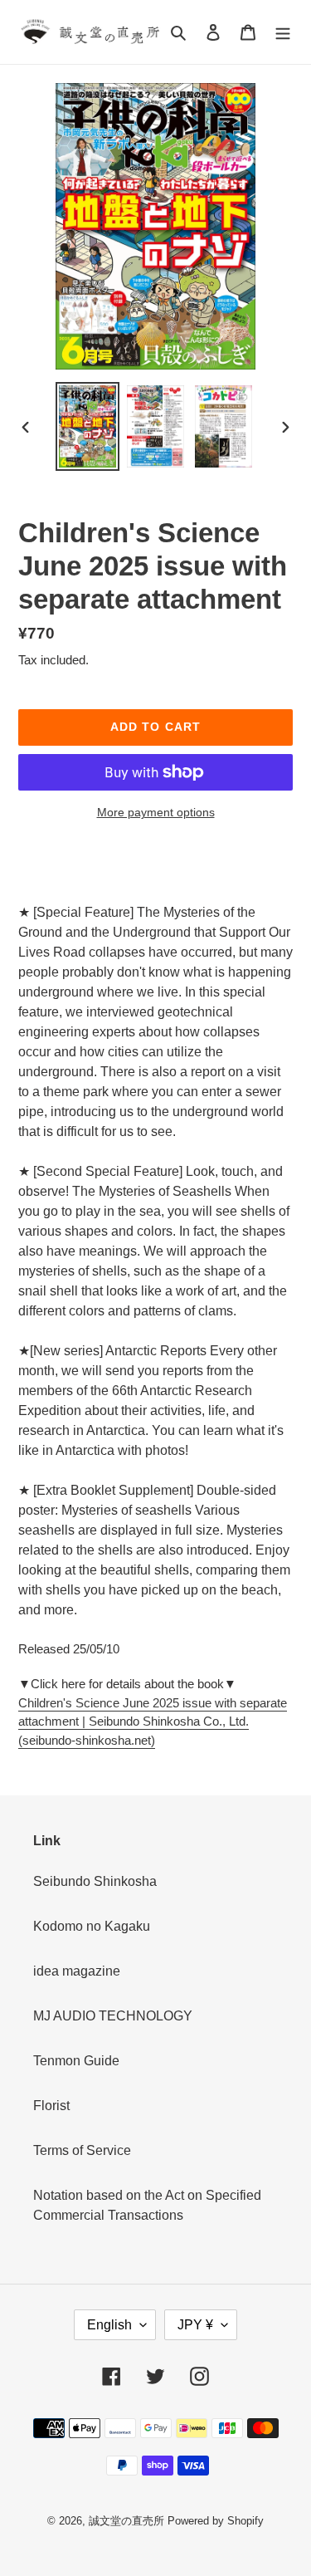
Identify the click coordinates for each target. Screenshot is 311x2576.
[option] (88, 426)
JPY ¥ (195, 2325)
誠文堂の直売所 (126, 2521)
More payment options (156, 812)
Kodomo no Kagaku (92, 1926)
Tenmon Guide (76, 2061)
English (109, 2325)
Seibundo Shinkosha (95, 1881)
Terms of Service (82, 2150)
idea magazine (77, 1971)
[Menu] (283, 32)
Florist (51, 2106)
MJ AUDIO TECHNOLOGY (113, 2016)
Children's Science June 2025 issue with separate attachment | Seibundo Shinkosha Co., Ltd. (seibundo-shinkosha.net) (153, 1721)
